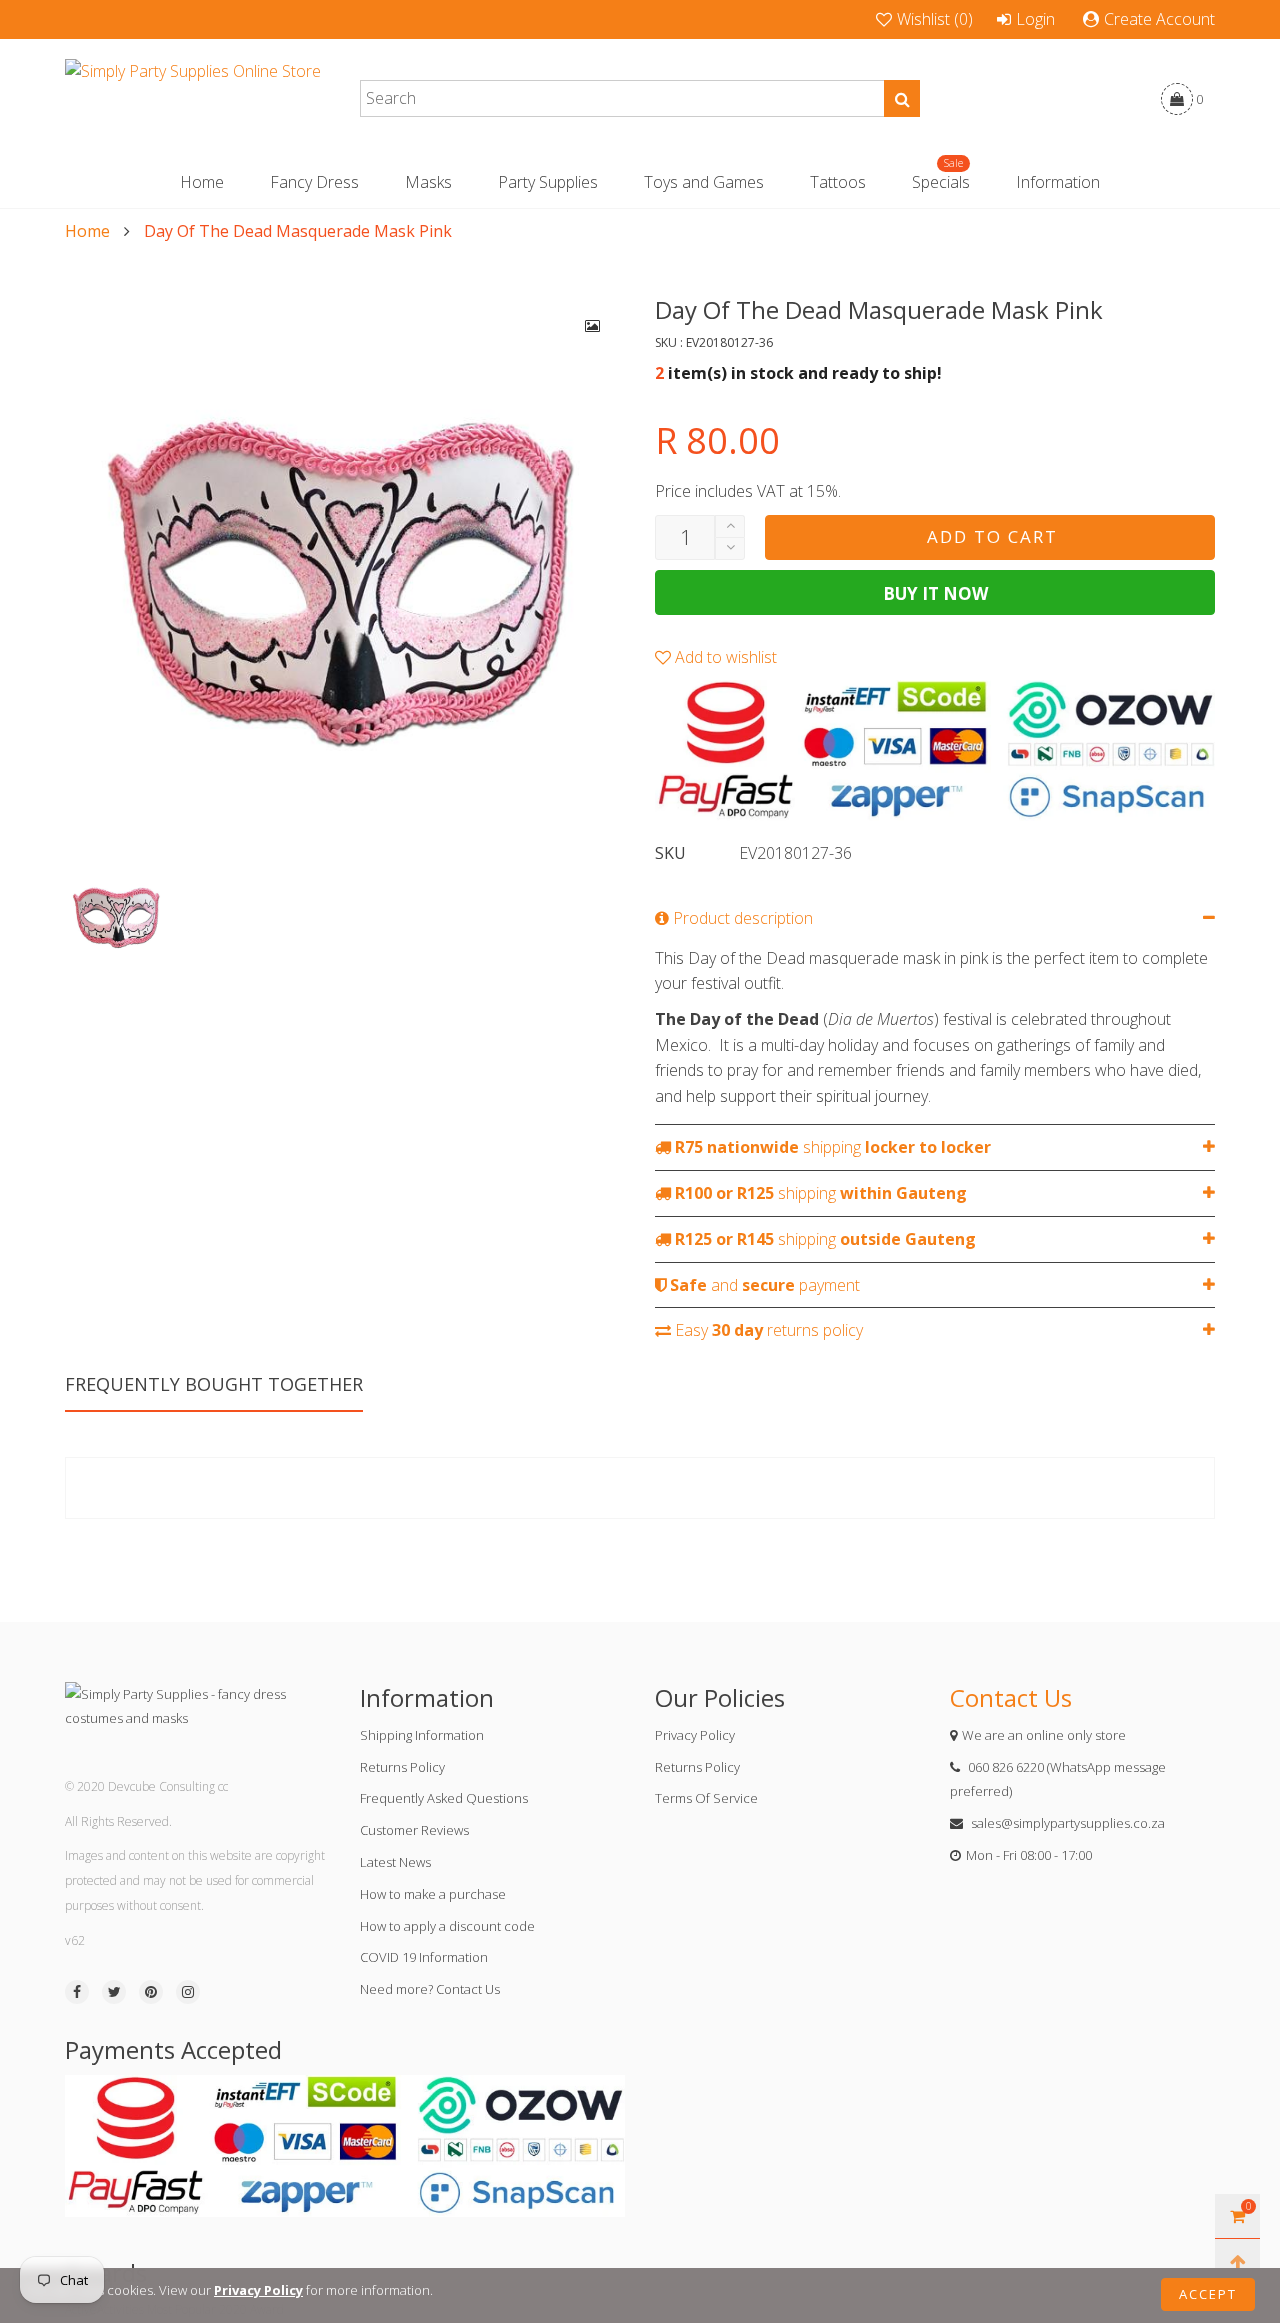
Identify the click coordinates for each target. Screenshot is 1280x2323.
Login (1035, 19)
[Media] (593, 326)
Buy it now (935, 593)
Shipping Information (422, 1735)
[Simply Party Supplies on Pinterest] (151, 1992)
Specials (941, 181)
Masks (428, 182)
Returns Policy (402, 1767)
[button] (730, 548)
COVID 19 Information (424, 1957)
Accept (1208, 2294)
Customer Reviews (414, 1830)
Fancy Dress (314, 182)
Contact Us (1011, 1697)
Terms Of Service (706, 1798)
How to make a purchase (433, 1894)
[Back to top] (1237, 2261)
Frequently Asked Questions (444, 1798)
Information (1058, 182)
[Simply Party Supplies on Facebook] (77, 1992)
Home (202, 182)
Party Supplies (548, 182)
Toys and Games (704, 182)
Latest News (395, 1862)
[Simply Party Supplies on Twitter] (114, 1992)
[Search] (902, 98)
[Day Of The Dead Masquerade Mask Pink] (345, 574)
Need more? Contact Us (430, 1989)
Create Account (1159, 19)
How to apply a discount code (447, 1926)
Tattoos (838, 182)
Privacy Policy (695, 1735)
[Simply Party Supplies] (193, 99)
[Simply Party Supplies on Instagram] (188, 1992)
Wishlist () (935, 19)
